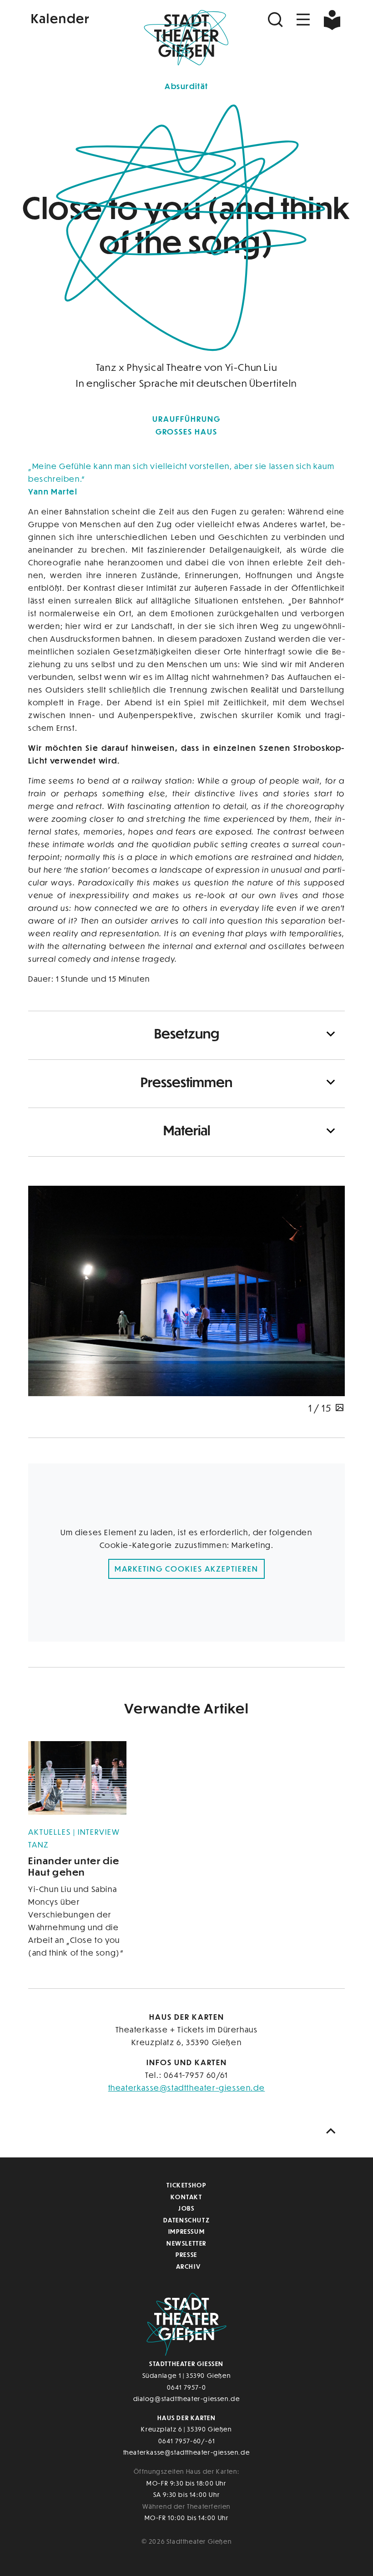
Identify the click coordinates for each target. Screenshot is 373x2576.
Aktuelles (51, 1832)
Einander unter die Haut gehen (74, 1866)
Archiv (189, 2266)
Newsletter (186, 2243)
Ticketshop (186, 2185)
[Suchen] (277, 20)
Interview (99, 1832)
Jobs (186, 2208)
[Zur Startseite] (186, 39)
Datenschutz (187, 2220)
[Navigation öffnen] (303, 20)
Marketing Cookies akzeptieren (186, 1569)
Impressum (186, 2231)
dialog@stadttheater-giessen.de (187, 2399)
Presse (186, 2254)
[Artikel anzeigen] (77, 1778)
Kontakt (186, 2197)
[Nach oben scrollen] (333, 2131)
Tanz (39, 1845)
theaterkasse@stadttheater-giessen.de (187, 2088)
